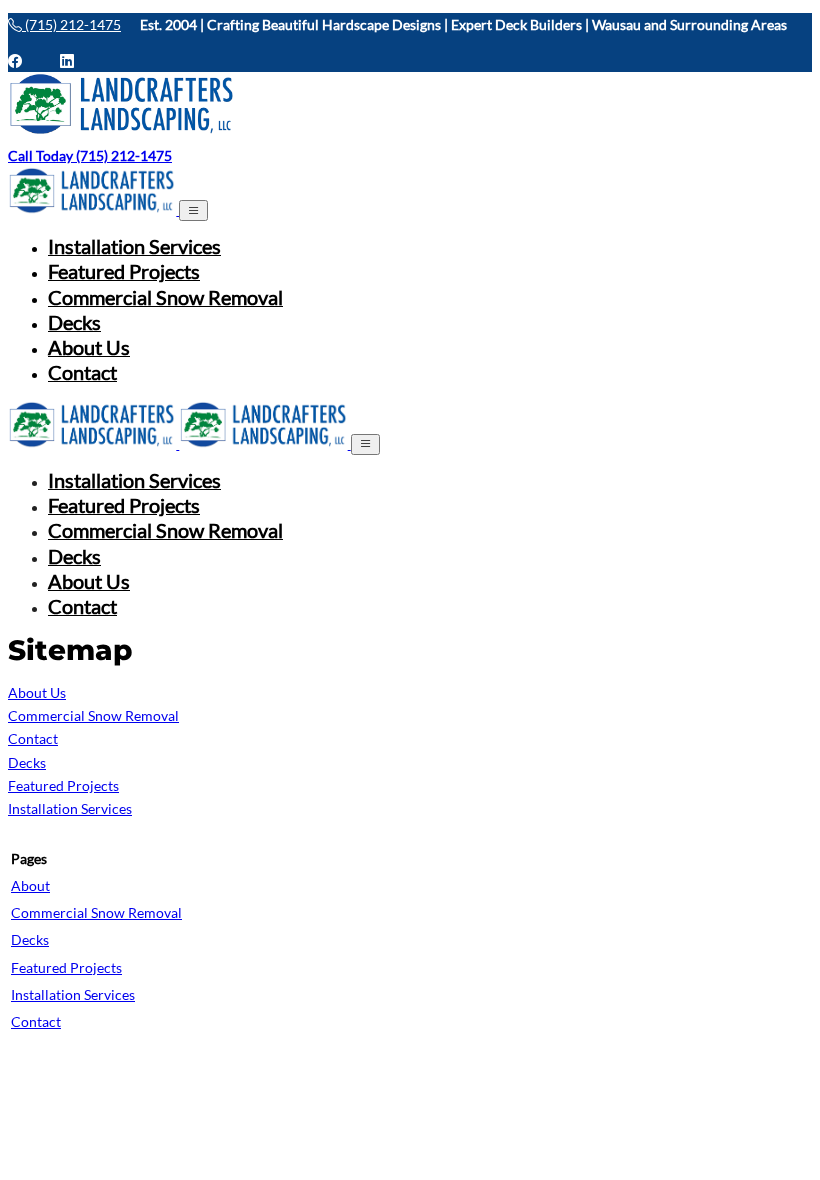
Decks (74, 322)
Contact (82, 372)
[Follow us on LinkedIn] (67, 60)
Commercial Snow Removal (165, 297)
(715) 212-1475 (71, 24)
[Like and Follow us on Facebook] (24, 60)
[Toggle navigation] (193, 210)
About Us (89, 347)
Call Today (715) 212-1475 (90, 155)
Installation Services (134, 246)
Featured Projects (124, 271)
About (30, 885)
